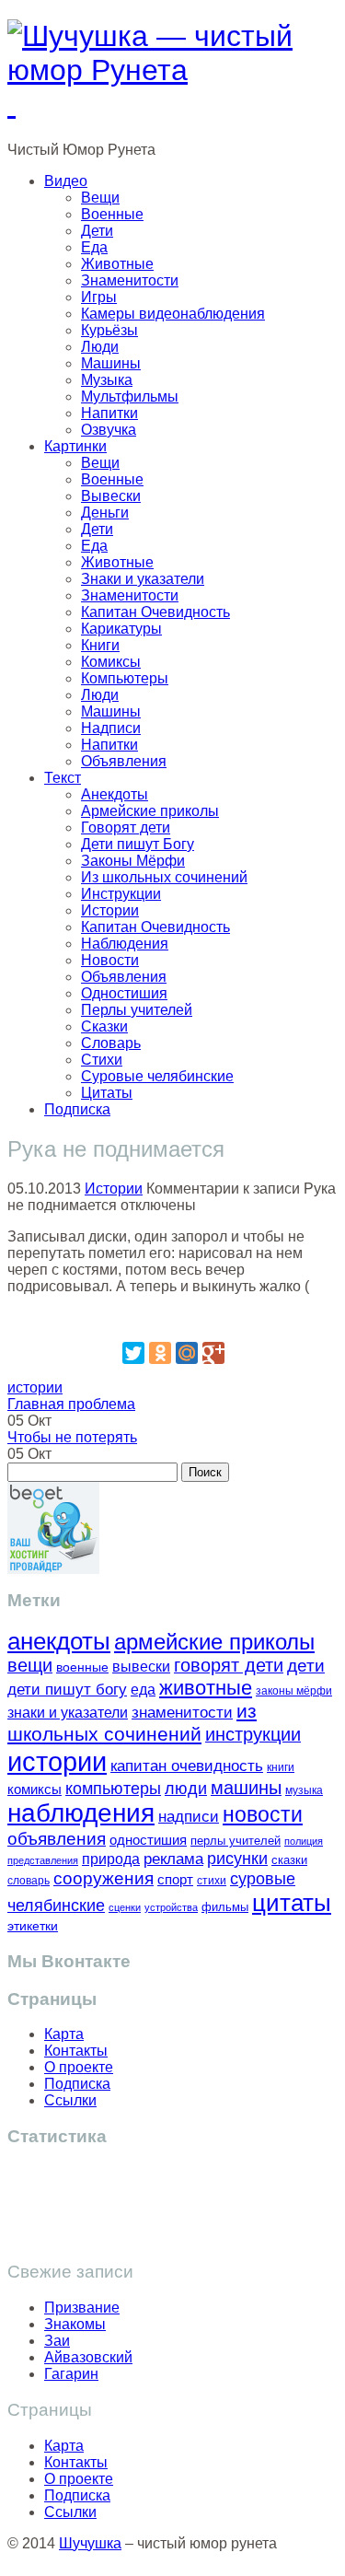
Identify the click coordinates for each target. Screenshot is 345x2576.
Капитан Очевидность (155, 612)
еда (143, 1689)
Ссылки (70, 2100)
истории (35, 1387)
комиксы (34, 1789)
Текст (63, 778)
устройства (171, 1907)
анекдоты (59, 1641)
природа (111, 1859)
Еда (94, 247)
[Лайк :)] (173, 1317)
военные (82, 1667)
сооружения (103, 1878)
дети (306, 1666)
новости (263, 1814)
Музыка (107, 380)
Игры (99, 297)
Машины (111, 363)
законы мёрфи (294, 1690)
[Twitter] (133, 1353)
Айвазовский (88, 2357)
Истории (110, 910)
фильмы (225, 1907)
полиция (304, 1841)
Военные (112, 214)
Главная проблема (71, 1404)
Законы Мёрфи (133, 861)
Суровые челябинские (157, 1076)
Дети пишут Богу (138, 844)
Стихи (102, 1060)
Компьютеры (125, 678)
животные (206, 1688)
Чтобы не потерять (72, 1437)
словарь (29, 1880)
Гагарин (71, 2374)
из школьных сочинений (132, 1723)
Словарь (111, 1043)
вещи (30, 1665)
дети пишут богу (67, 1690)
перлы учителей (236, 1841)
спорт (175, 1879)
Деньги (105, 513)
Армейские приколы (150, 811)
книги (281, 1767)
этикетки (33, 1926)
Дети (97, 231)
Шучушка (90, 2543)
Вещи (100, 198)
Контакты (76, 2051)
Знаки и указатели (143, 579)
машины (246, 1788)
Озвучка (109, 430)
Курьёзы (109, 330)
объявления (57, 1838)
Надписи (111, 728)
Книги (100, 645)
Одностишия (124, 993)
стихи (212, 1881)
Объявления (124, 761)
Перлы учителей (137, 1010)
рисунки (237, 1859)
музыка (304, 1790)
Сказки (104, 1026)
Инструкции (121, 894)
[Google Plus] (213, 1353)
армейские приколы (214, 1642)
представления (43, 1860)
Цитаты (107, 1093)
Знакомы (75, 2324)
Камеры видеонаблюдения (173, 314)
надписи (189, 1817)
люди (186, 1788)
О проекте (79, 2067)
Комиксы (111, 662)
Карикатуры (121, 629)
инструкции (253, 1734)
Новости (110, 960)
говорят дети (229, 1665)
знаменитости (182, 1713)
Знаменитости (130, 280)
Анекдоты (115, 794)
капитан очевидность (187, 1766)
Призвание (82, 2308)
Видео (66, 181)
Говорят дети (126, 828)
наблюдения (81, 1813)
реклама (173, 1859)
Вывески (111, 496)
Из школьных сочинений (164, 877)
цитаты (292, 1903)
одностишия (148, 1840)
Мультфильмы (130, 396)
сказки (289, 1860)
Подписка (77, 1109)
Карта (64, 2034)
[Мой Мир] (187, 1353)
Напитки (109, 413)
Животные (117, 264)
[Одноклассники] (160, 1353)
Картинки (75, 446)
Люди (100, 347)
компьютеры (113, 1788)
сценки (125, 1907)
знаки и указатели (68, 1713)
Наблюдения (125, 944)
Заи (57, 2341)
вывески (141, 1666)
